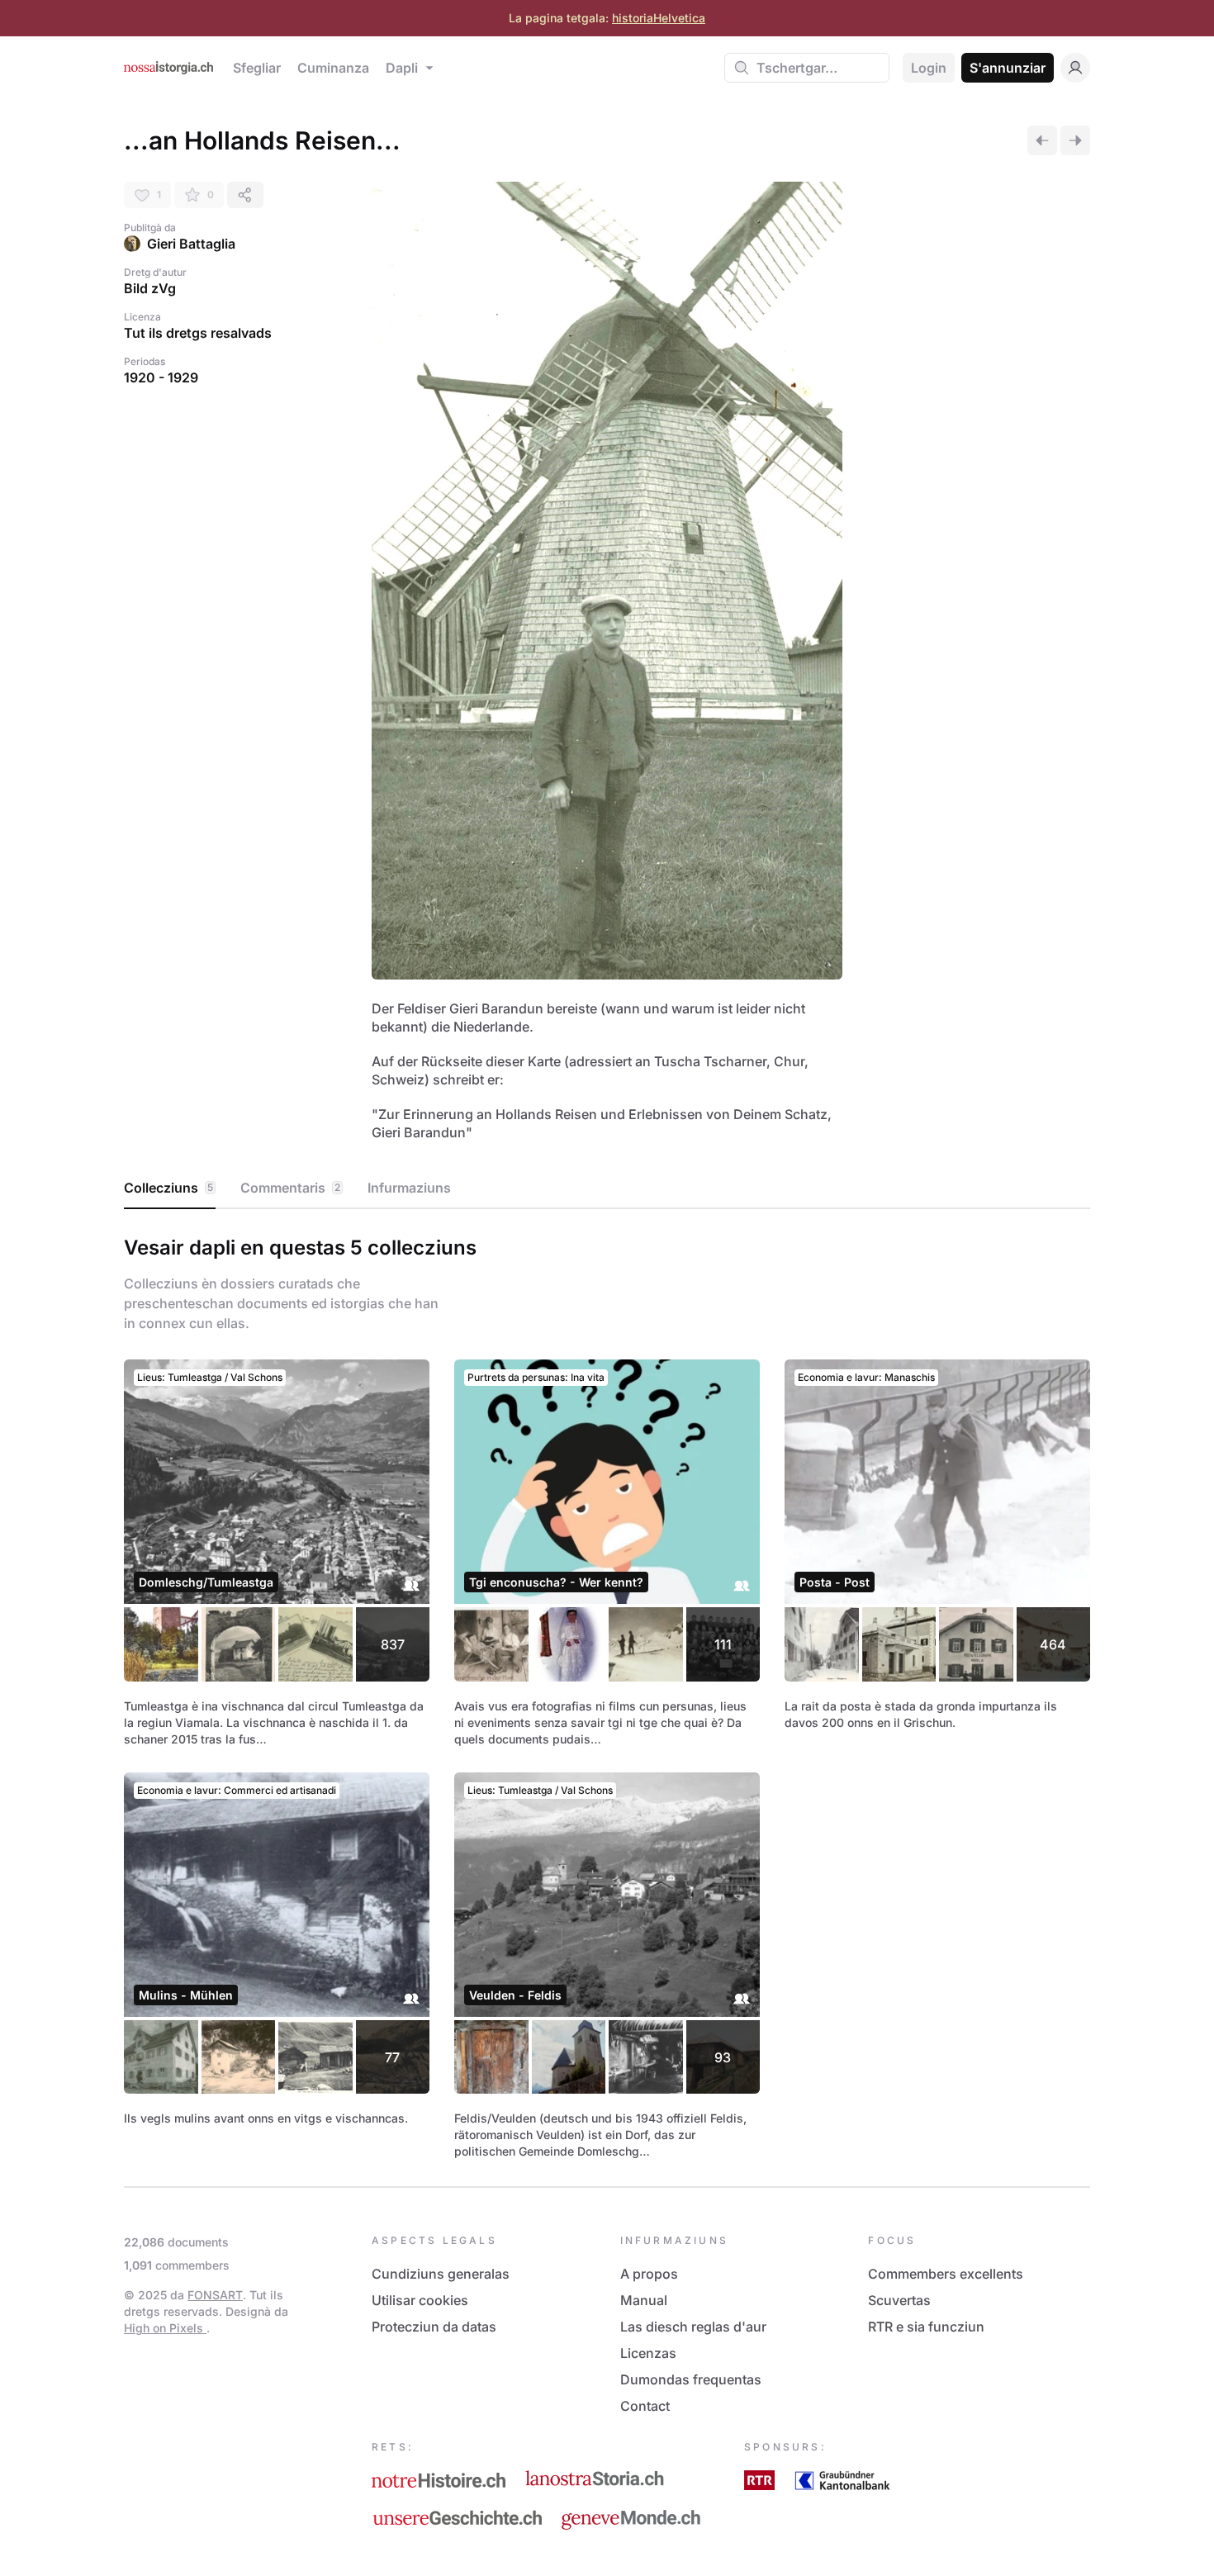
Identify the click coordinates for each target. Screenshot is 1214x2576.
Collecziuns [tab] (168, 1188)
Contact (645, 2406)
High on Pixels (165, 2328)
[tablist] (607, 1188)
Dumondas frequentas (691, 2379)
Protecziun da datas (434, 2327)
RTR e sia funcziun (926, 2327)
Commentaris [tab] (290, 1188)
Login (929, 68)
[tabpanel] (607, 1694)
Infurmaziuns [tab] (409, 1188)
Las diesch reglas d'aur (693, 2327)
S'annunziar (1008, 68)
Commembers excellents (946, 2274)
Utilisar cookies (420, 2300)
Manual (644, 2300)
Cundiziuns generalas (441, 2274)
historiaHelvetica (659, 18)
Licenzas (648, 2353)
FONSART (215, 2295)
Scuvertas (899, 2300)
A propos (649, 2274)
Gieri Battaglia (191, 244)
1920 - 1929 (161, 377)
